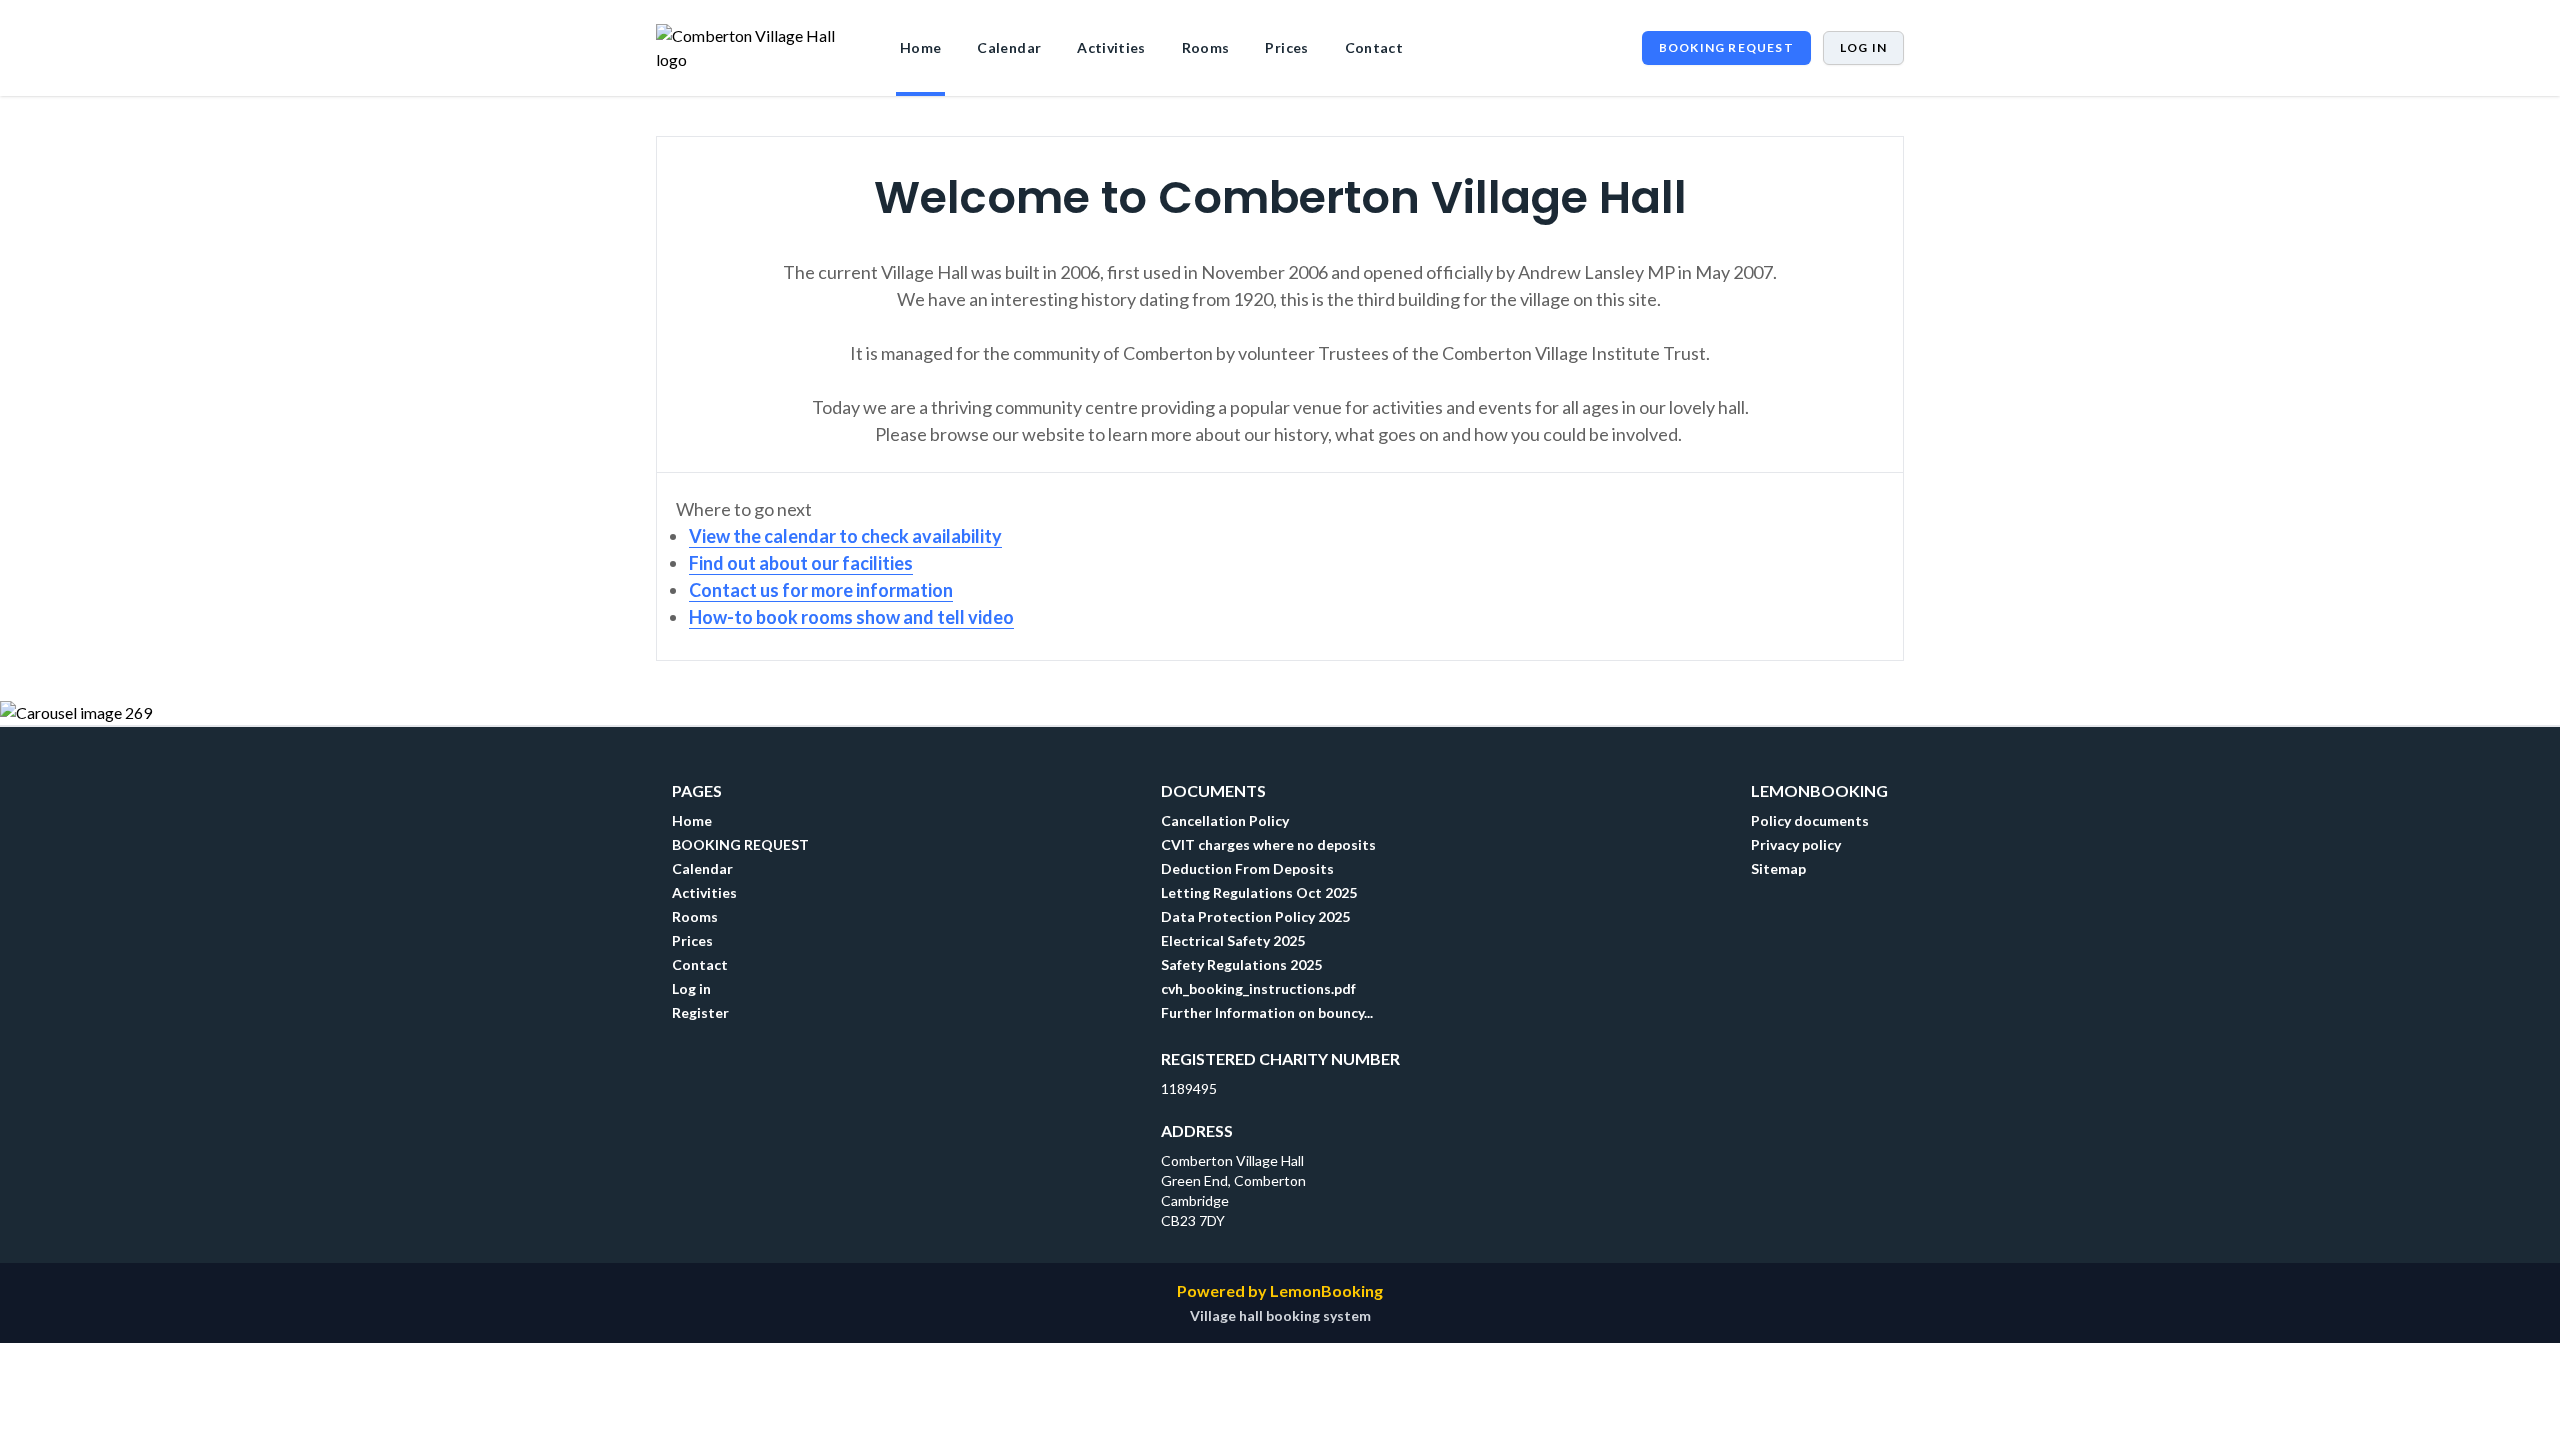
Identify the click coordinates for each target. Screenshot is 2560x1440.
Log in (1863, 47)
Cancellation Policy (1225, 820)
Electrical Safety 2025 (1233, 940)
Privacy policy (1796, 844)
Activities (1111, 47)
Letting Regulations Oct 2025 (1259, 892)
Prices (1286, 47)
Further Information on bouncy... (1267, 1012)
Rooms (1206, 47)
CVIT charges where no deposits (1268, 844)
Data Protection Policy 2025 (1255, 916)
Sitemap (1778, 868)
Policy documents (1810, 820)
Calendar (1009, 47)
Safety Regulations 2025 (1241, 964)
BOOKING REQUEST (1726, 47)
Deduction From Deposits (1247, 868)
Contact (1374, 47)
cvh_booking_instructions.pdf (1258, 988)
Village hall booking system (1280, 1315)
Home (920, 47)
